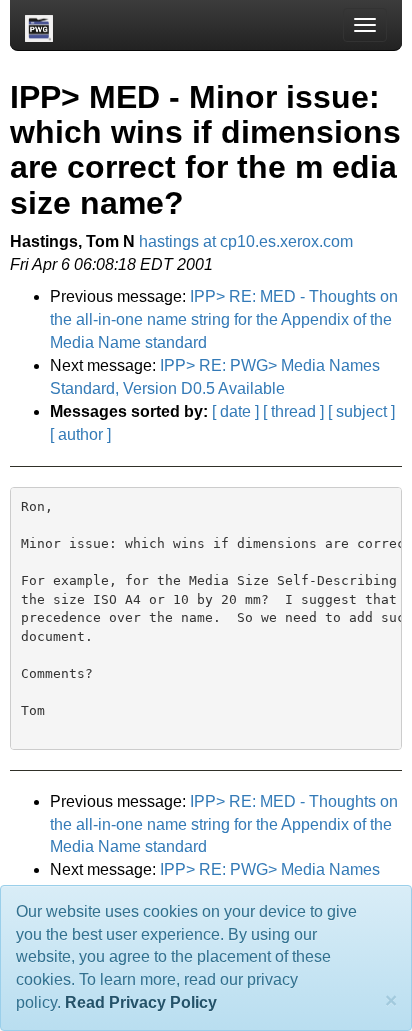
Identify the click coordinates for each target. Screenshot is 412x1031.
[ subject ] (361, 411)
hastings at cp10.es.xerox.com (246, 241)
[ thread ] (293, 411)
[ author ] (80, 434)
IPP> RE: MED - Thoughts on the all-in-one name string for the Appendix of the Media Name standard (224, 319)
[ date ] (235, 411)
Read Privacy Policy (141, 1002)
